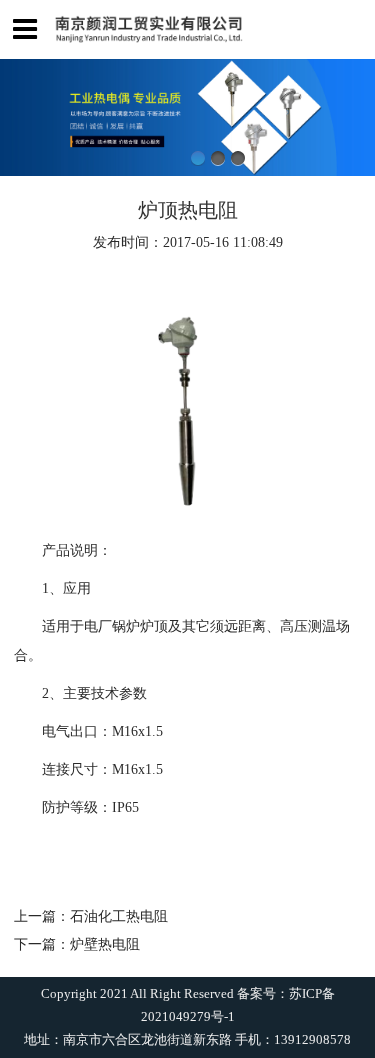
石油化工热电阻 (119, 916)
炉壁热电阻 (105, 944)
